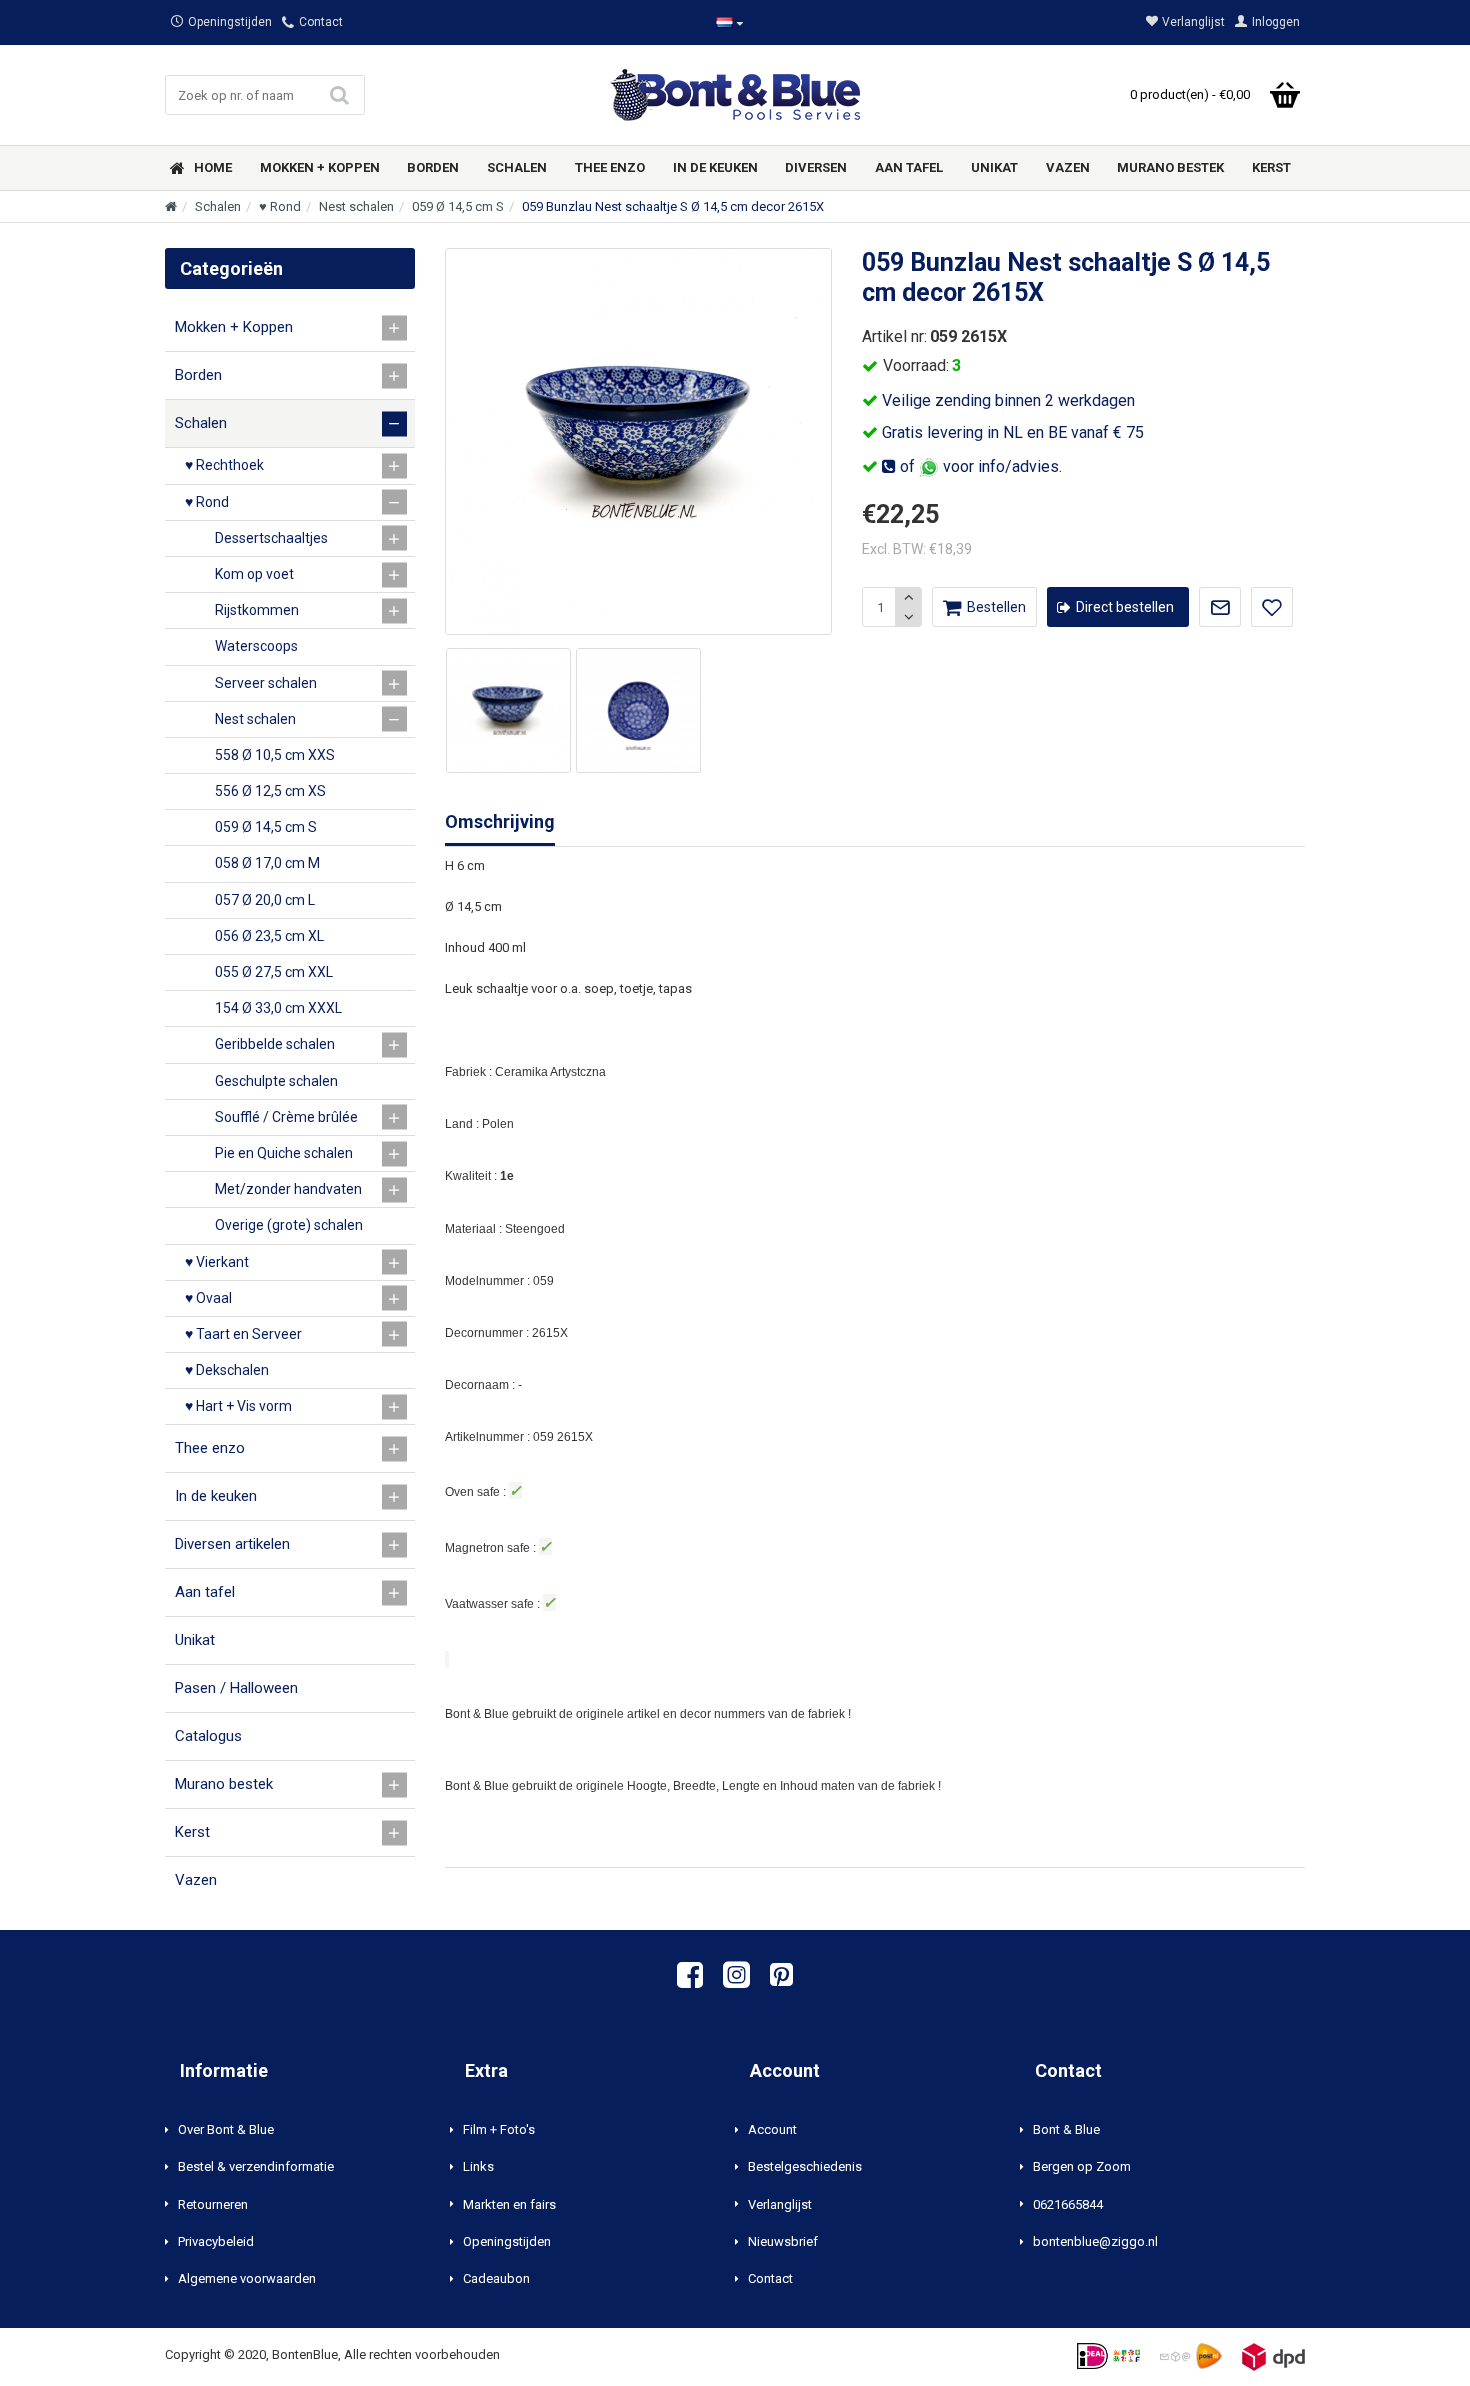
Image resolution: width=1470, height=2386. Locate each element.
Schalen (218, 206)
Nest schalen (356, 206)
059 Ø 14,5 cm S (458, 206)
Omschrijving (500, 821)
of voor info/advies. (979, 466)
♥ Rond (280, 206)
